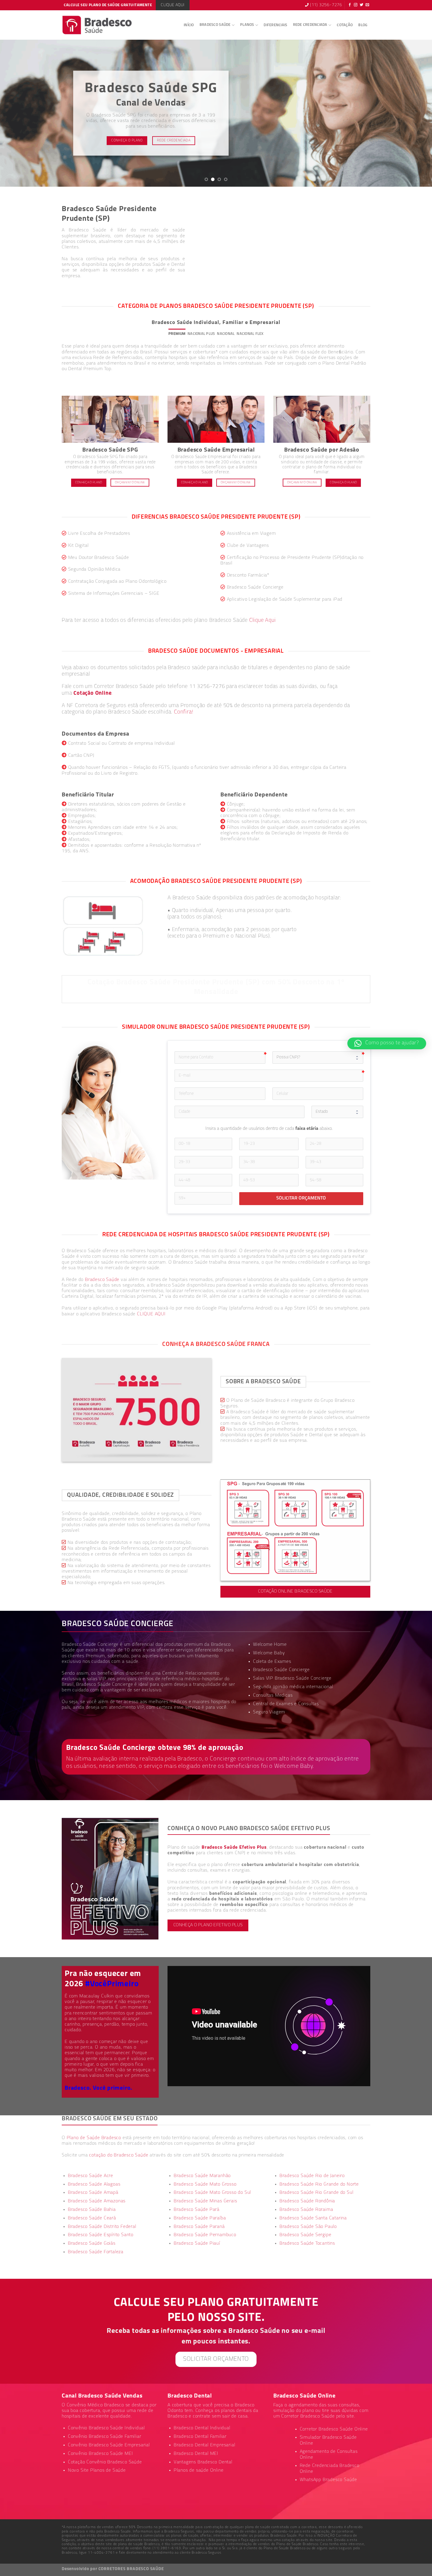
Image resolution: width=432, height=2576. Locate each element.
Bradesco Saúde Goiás (92, 2243)
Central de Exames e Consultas (286, 1704)
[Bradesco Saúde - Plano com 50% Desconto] (97, 25)
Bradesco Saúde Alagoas (94, 2184)
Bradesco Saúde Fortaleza (96, 2252)
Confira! (184, 712)
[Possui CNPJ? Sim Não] (318, 1058)
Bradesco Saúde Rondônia (307, 2201)
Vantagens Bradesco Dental (203, 2462)
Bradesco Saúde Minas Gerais (205, 2201)
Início (189, 25)
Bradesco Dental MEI (196, 2454)
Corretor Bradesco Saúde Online (334, 2429)
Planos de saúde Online (199, 2470)
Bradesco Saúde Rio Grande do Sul (317, 2193)
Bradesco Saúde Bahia (92, 2210)
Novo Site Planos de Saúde (97, 2470)
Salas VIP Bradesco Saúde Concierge (292, 1678)
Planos (247, 25)
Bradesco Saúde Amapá (93, 2193)
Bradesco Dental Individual (202, 2428)
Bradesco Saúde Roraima (306, 2210)
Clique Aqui (263, 620)
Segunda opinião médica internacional (293, 1687)
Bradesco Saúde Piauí (197, 2243)
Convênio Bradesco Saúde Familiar (105, 2437)
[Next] (416, 113)
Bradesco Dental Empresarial (205, 2445)
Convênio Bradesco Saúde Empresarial (109, 2445)
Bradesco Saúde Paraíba (200, 2218)
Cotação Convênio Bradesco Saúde (105, 2462)
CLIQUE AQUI (151, 1314)
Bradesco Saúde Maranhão (202, 2176)
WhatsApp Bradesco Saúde (328, 2480)
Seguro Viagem (269, 1712)
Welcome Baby (269, 1653)
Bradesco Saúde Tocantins (307, 2243)
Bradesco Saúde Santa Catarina (313, 2218)
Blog (363, 25)
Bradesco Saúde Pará (197, 2210)
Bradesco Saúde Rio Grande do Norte (319, 2184)
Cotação (345, 25)
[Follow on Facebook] (350, 5)
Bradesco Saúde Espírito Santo (101, 2235)
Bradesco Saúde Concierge (104, 1685)
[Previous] (16, 113)
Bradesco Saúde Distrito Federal (102, 2227)
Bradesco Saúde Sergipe (305, 2235)
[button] (387, 1043)
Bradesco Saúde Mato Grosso (205, 2184)
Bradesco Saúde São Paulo (308, 2227)
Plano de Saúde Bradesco (94, 2138)
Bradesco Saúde (215, 25)
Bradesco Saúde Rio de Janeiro (312, 2176)
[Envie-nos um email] (367, 5)
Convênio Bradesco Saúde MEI (101, 2454)
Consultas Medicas (273, 1695)
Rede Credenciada (310, 25)
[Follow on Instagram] (356, 5)
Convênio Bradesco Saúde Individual (106, 2428)
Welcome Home (270, 1645)
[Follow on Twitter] (362, 5)
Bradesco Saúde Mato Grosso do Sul (212, 2193)
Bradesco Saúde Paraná (199, 2227)
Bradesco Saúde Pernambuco (205, 2235)
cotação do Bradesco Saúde (119, 2155)
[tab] (177, 334)
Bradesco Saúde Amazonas (97, 2201)
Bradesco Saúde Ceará (92, 2218)
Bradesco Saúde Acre (91, 2176)
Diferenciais (275, 25)
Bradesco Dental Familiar (200, 2437)
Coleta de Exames (272, 1662)
